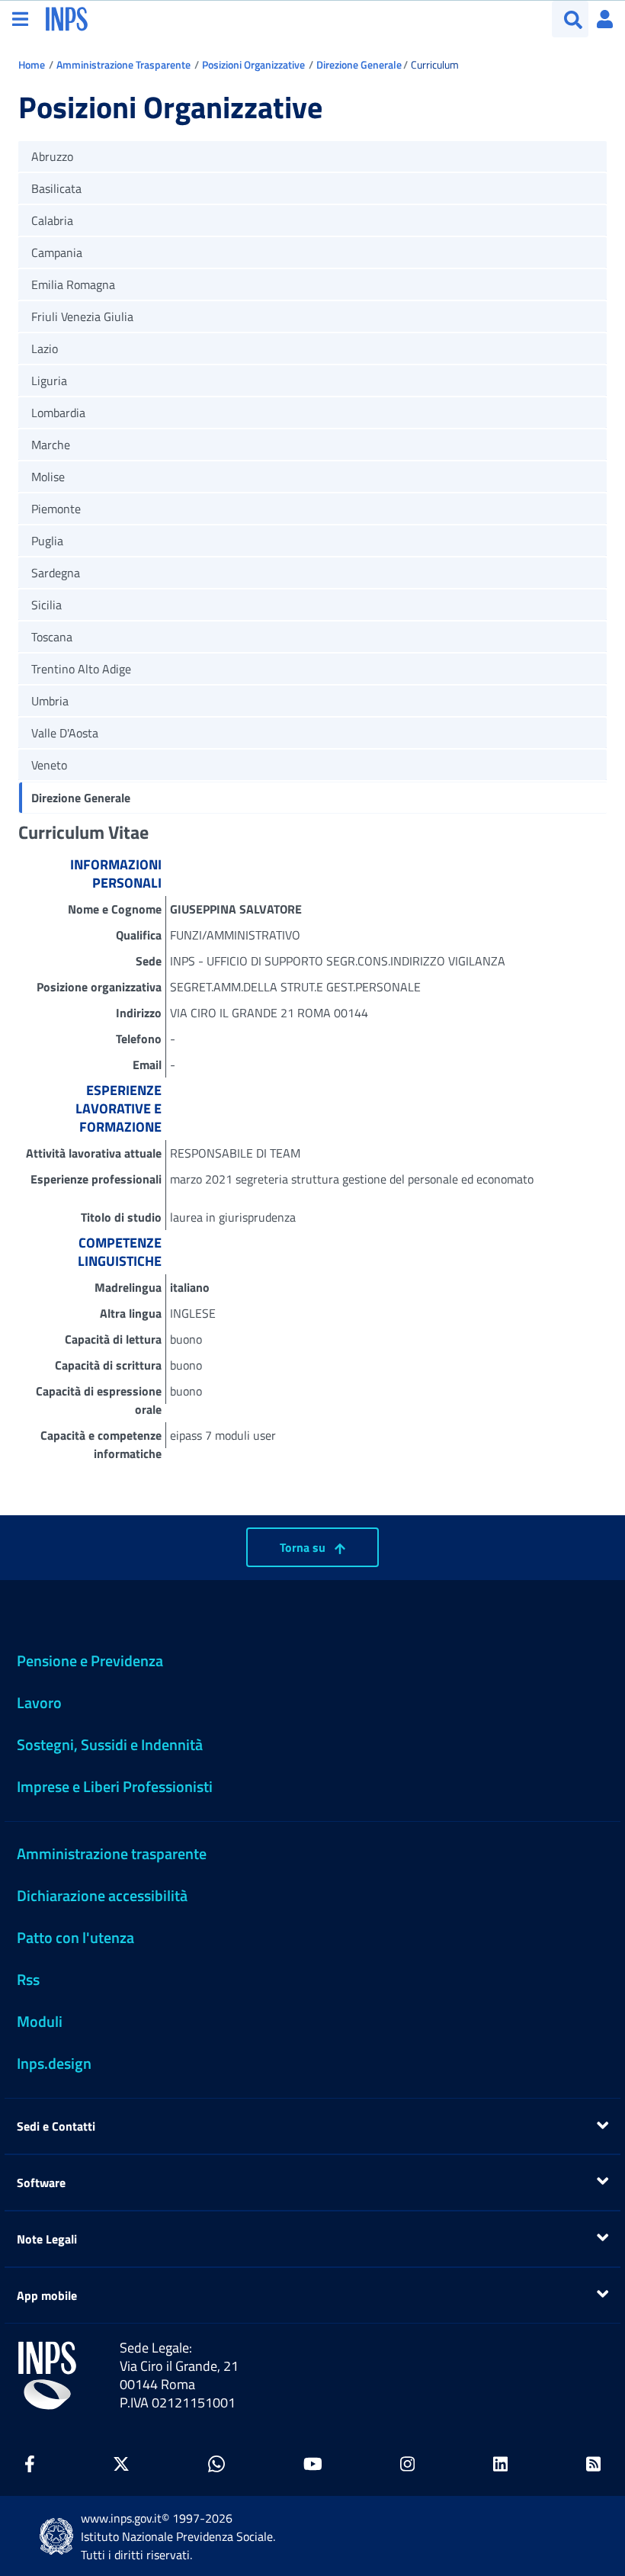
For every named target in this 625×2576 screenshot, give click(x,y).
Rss (28, 1979)
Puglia (47, 541)
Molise (48, 477)
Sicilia (46, 605)
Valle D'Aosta (65, 733)
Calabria (52, 220)
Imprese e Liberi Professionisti (115, 1786)
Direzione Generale (359, 64)
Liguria (49, 381)
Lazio (45, 348)
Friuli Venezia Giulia (82, 316)
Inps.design (54, 2063)
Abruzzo (52, 156)
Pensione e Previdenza (90, 1661)
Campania (57, 252)
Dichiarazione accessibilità (102, 1895)
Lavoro (39, 1702)
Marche (51, 445)
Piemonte (56, 509)
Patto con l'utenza (75, 1937)
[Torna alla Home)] (47, 2375)
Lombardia (58, 413)
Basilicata (56, 188)
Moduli (40, 2021)
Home (32, 64)
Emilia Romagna (73, 284)
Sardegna (56, 573)
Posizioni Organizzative (253, 64)
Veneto (49, 765)
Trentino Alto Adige (81, 669)
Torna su (304, 1547)
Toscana (52, 637)
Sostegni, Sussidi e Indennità (110, 1744)
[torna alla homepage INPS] (67, 18)
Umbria (50, 701)
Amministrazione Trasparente (123, 64)
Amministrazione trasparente (112, 1853)
